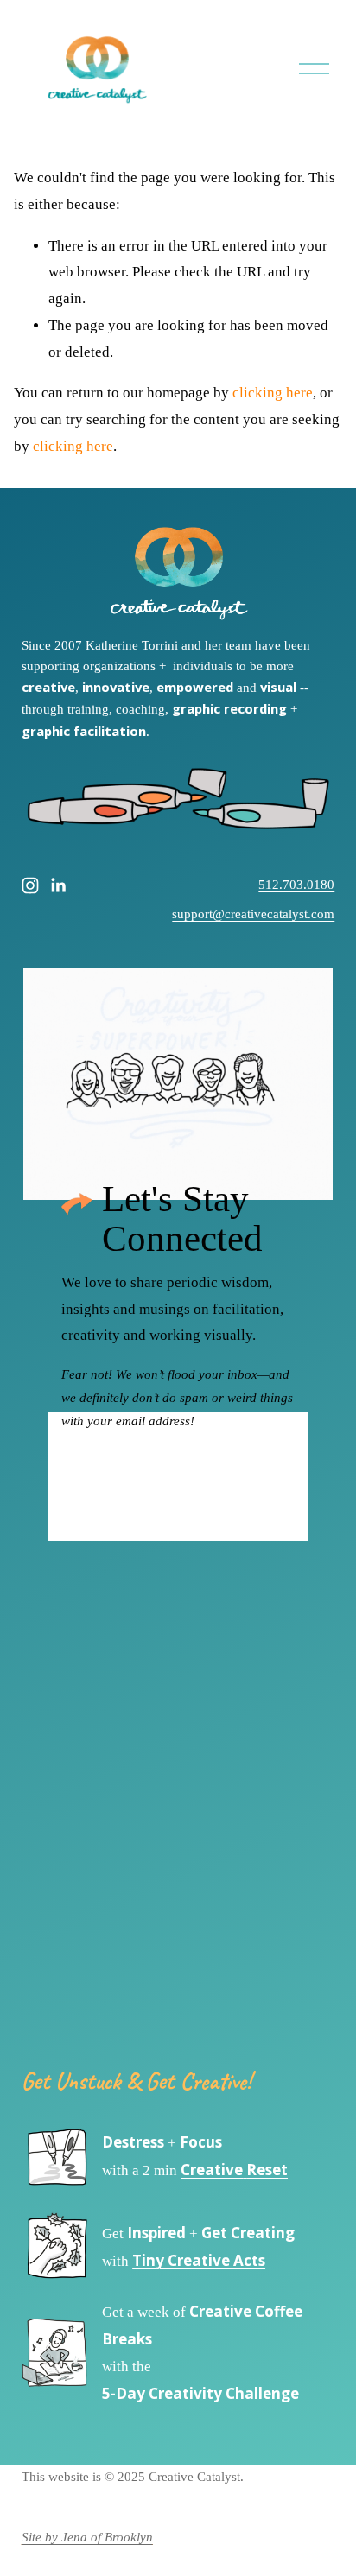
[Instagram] (30, 885)
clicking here (273, 393)
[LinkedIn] (58, 885)
